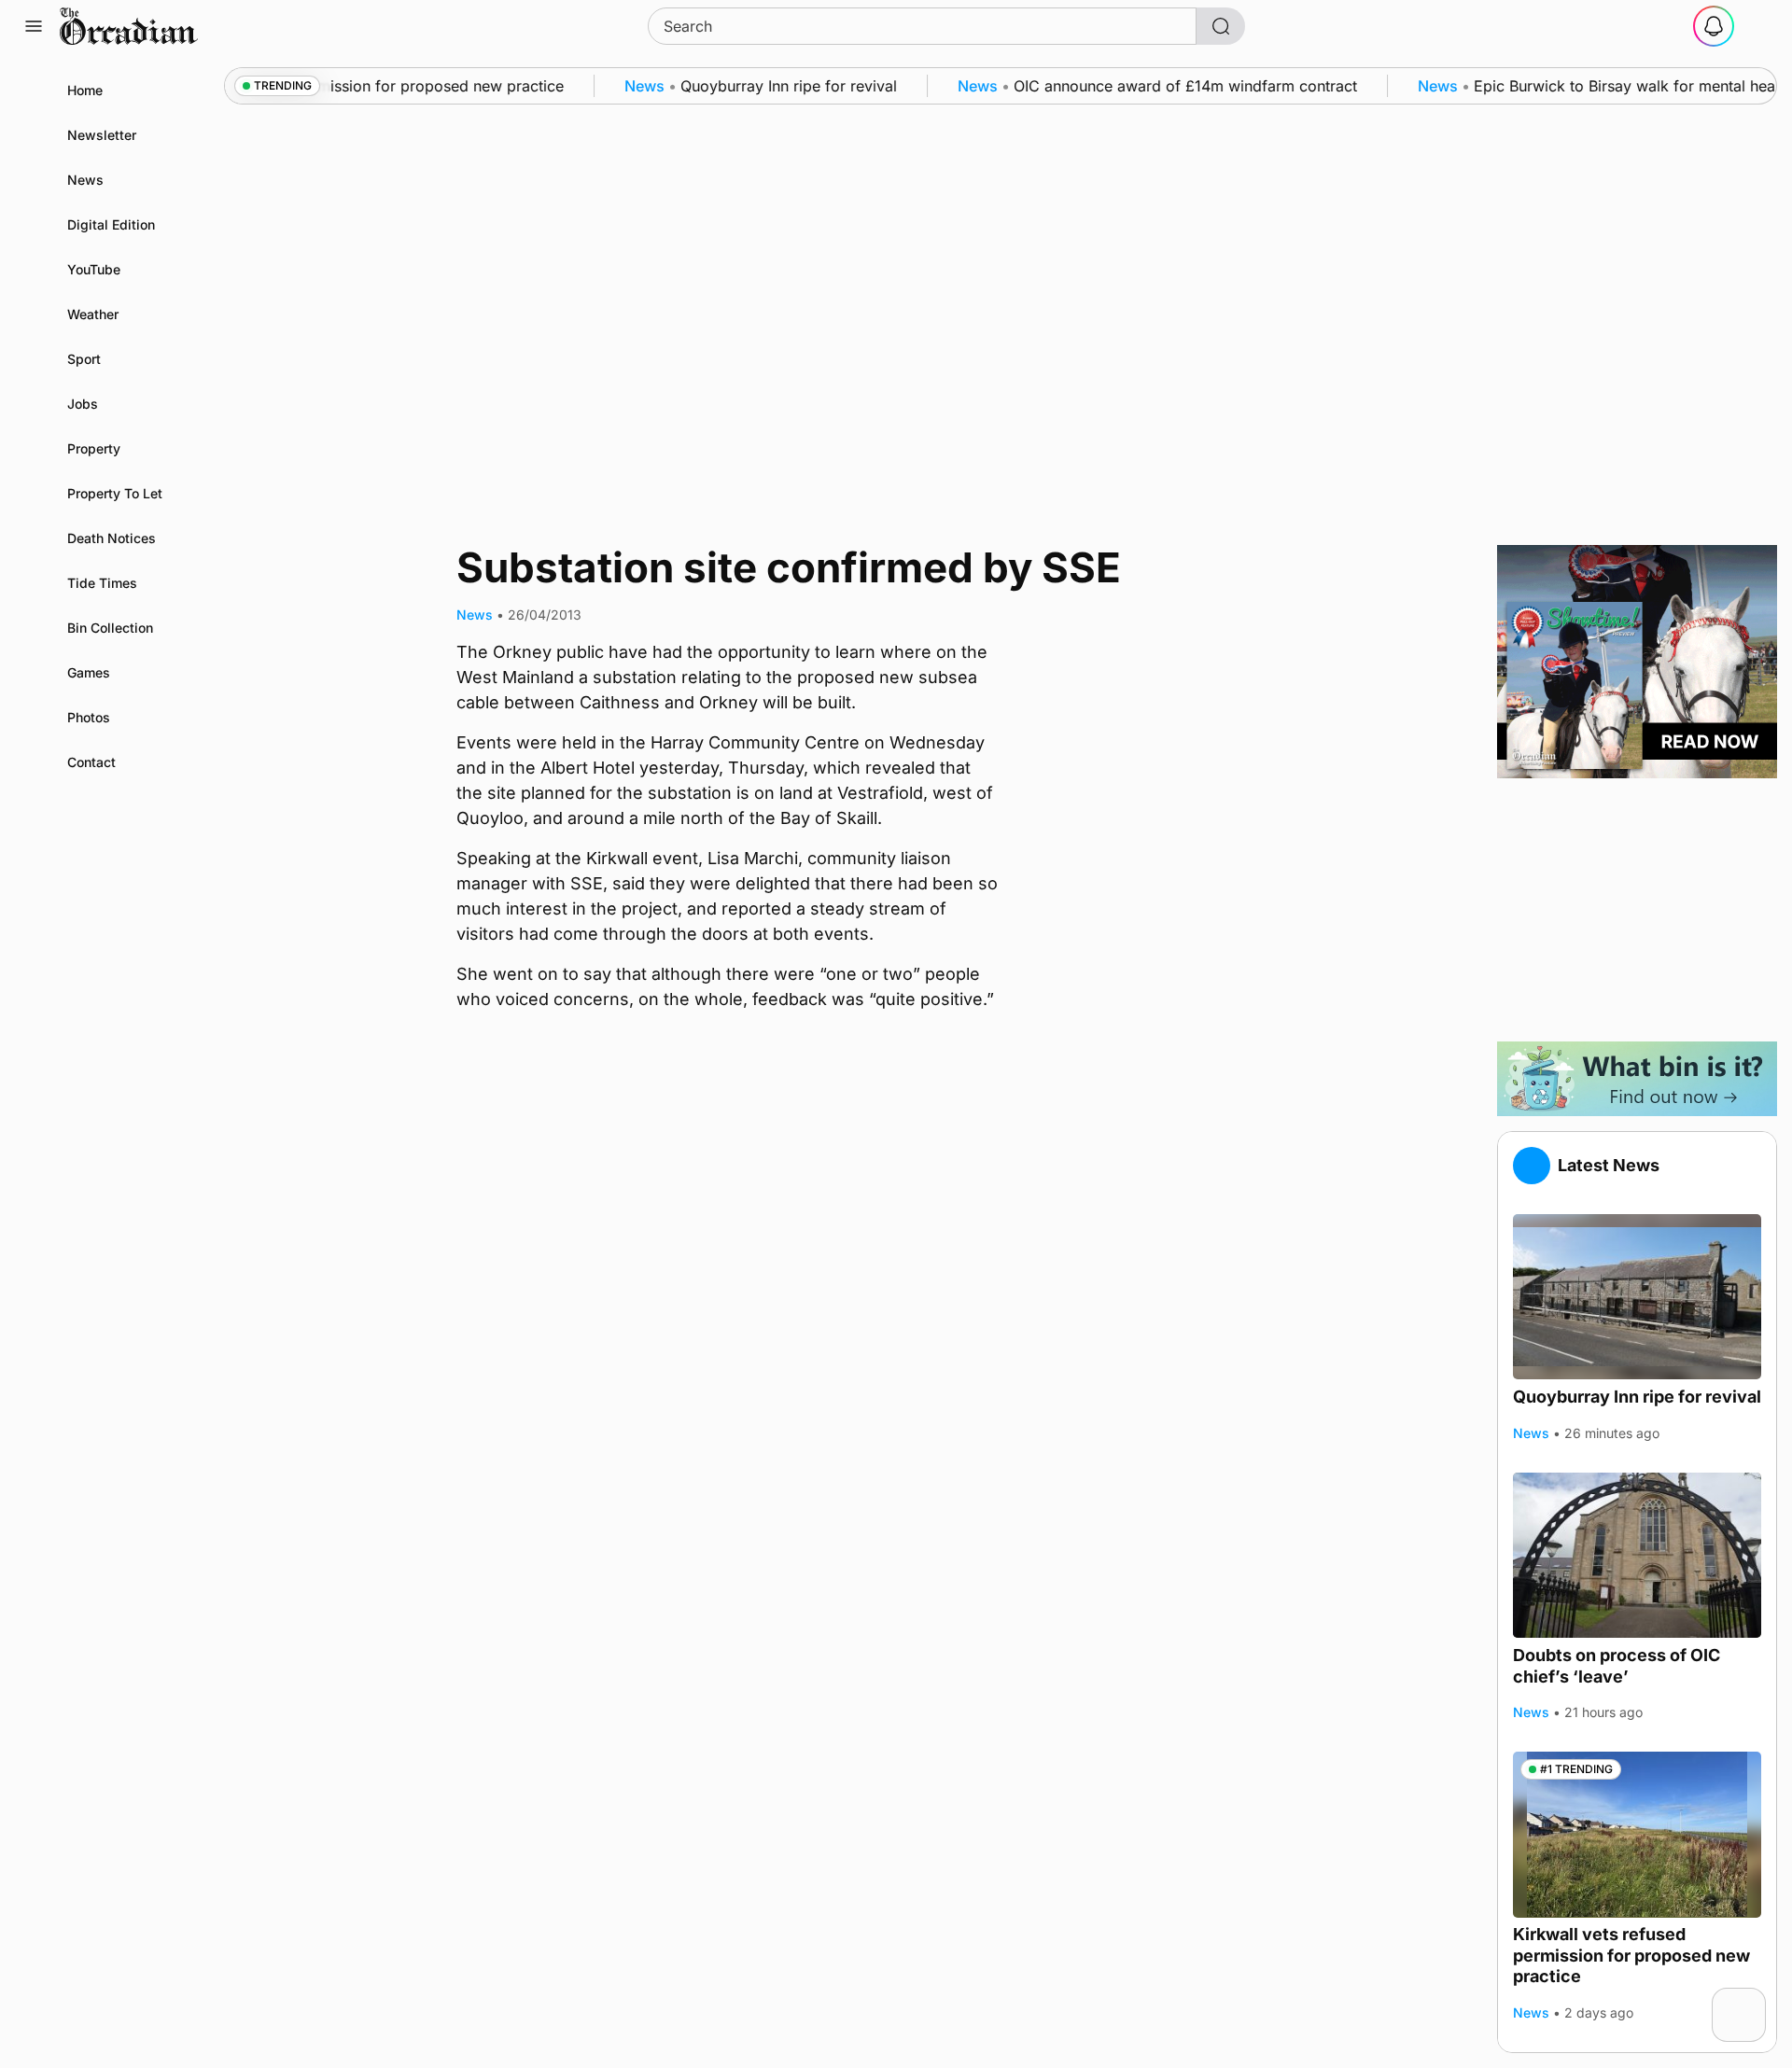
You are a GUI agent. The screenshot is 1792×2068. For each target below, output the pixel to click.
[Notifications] (1714, 26)
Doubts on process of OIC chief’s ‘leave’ (1617, 1666)
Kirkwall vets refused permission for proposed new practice (1631, 1956)
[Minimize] (1754, 2000)
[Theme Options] (1758, 26)
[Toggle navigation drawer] (34, 26)
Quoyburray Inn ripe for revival (1637, 1397)
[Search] (1221, 26)
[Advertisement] (1637, 910)
